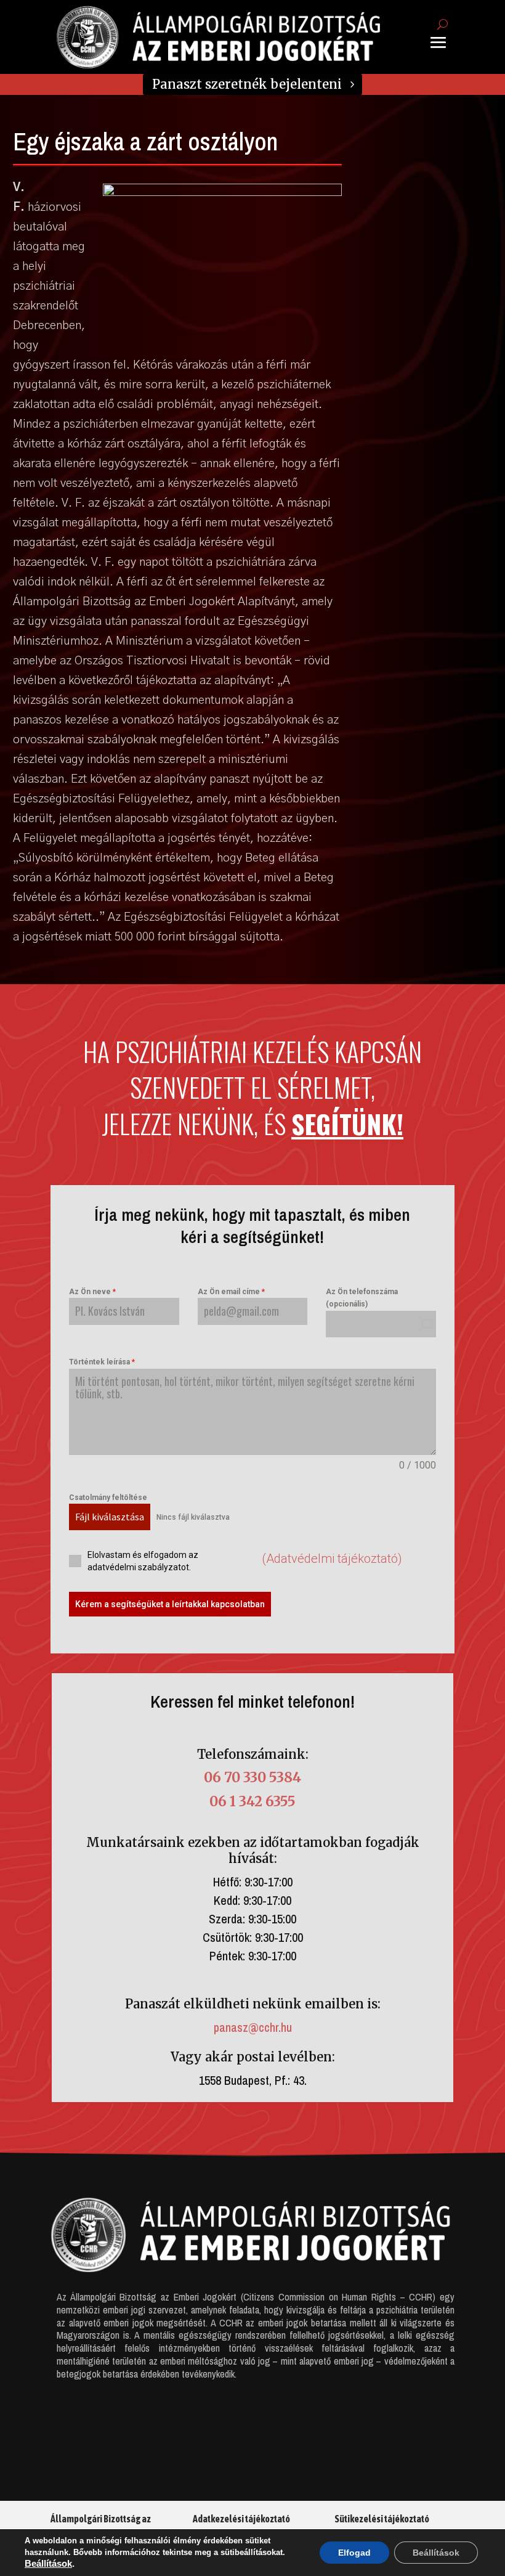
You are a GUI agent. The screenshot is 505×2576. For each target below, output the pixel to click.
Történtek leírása (102, 1362)
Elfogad (354, 2553)
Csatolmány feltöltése (108, 1498)
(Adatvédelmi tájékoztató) (332, 1559)
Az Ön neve (92, 1292)
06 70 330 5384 (252, 1777)
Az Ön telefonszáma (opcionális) (362, 1298)
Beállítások (48, 2564)
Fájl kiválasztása (110, 1517)
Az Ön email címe (231, 1292)
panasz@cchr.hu (253, 2027)
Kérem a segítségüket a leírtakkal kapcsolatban (170, 1604)
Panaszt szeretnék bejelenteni (247, 84)
